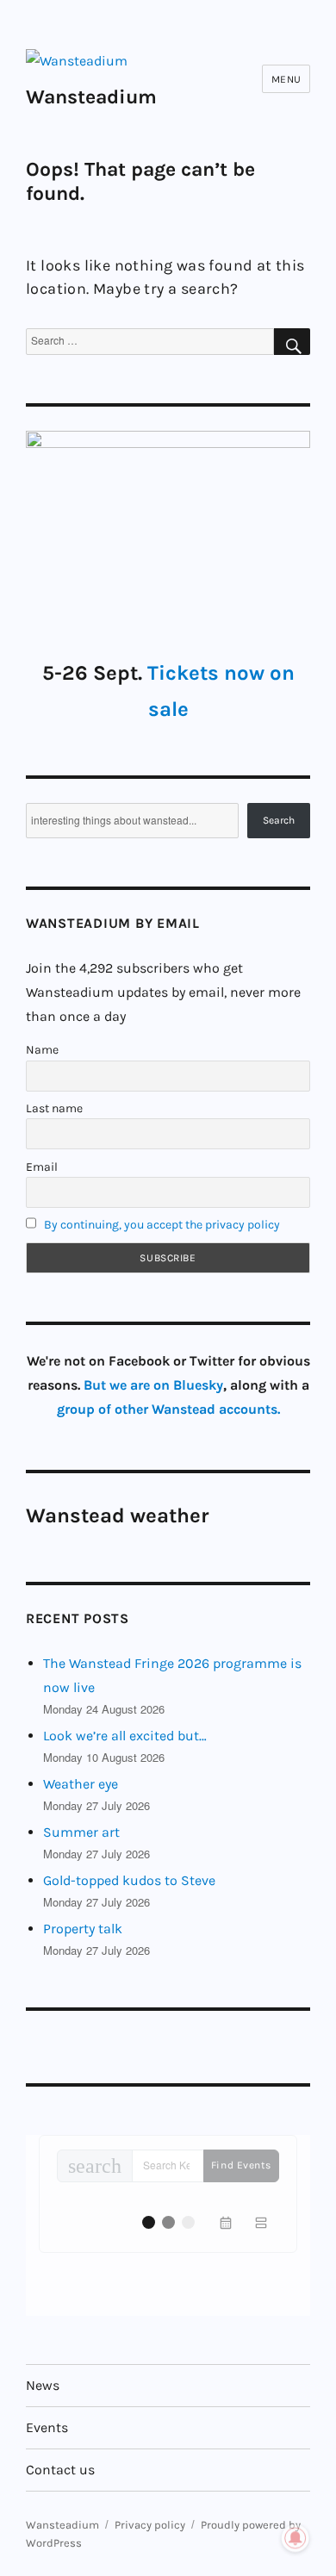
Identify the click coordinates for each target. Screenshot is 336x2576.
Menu (286, 79)
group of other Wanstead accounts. (168, 1409)
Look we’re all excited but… (125, 1736)
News (43, 2385)
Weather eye (81, 1784)
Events (47, 2427)
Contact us (60, 2470)
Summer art (81, 1832)
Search (279, 820)
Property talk (83, 1929)
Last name (54, 1108)
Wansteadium (91, 97)
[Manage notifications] (296, 2538)
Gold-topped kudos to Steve (129, 1880)
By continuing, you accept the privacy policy (162, 1225)
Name (42, 1050)
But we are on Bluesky (153, 1385)
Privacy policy (150, 2525)
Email (42, 1167)
